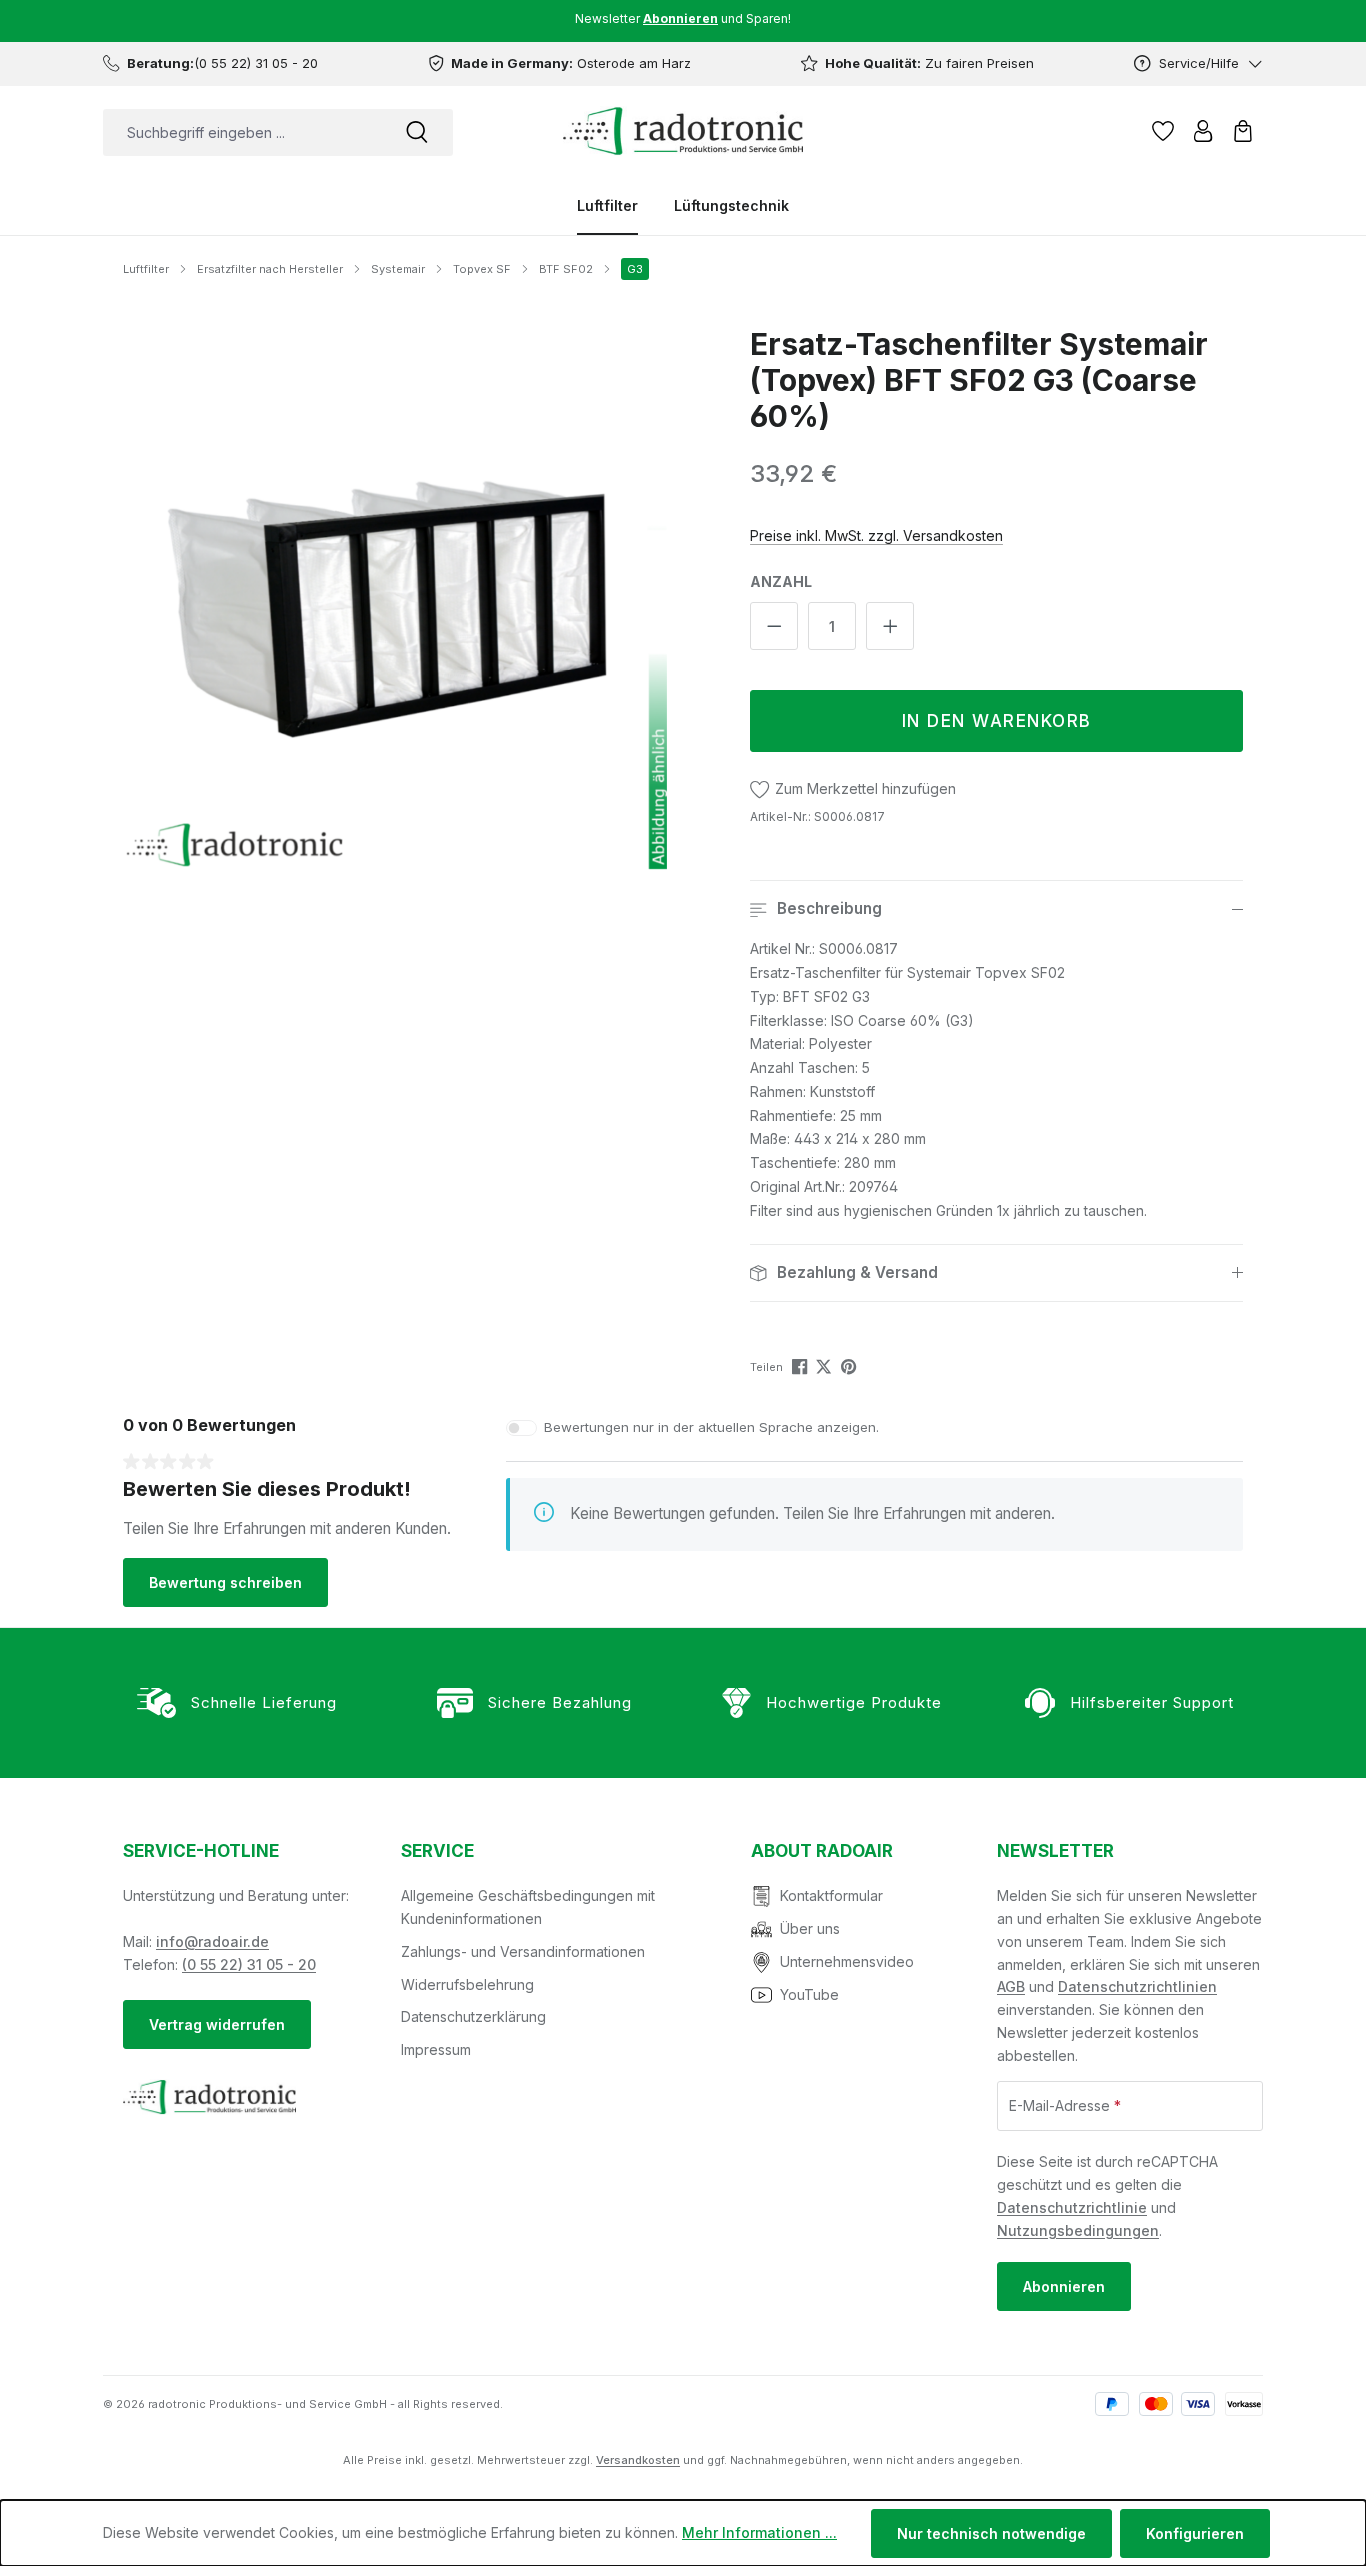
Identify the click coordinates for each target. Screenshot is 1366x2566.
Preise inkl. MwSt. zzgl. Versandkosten (876, 535)
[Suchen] (417, 132)
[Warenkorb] (1243, 131)
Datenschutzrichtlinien (1137, 1986)
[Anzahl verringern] (774, 626)
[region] (395, 598)
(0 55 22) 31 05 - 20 (249, 1964)
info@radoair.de (212, 1941)
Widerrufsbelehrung (467, 1984)
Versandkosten (638, 2460)
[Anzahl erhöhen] (890, 626)
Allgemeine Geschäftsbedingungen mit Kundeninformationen (528, 1907)
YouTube (809, 1994)
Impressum (436, 2049)
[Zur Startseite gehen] (683, 131)
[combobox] (242, 132)
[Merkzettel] (1163, 131)
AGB (1011, 1986)
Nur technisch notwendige (991, 2533)
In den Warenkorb (997, 721)
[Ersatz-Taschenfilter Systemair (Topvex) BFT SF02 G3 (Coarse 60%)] (395, 597)
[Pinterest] (850, 1365)
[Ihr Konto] (1203, 131)
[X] (825, 1365)
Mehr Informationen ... (759, 2532)
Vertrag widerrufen (217, 2024)
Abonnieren (1064, 2286)
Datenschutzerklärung (473, 2016)
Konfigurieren (1195, 2533)
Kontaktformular (831, 1895)
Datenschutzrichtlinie (1072, 2207)
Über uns (810, 1928)
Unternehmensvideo (847, 1961)
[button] (996, 909)
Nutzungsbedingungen (1078, 2230)
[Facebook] (801, 1365)
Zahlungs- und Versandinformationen (523, 1951)
